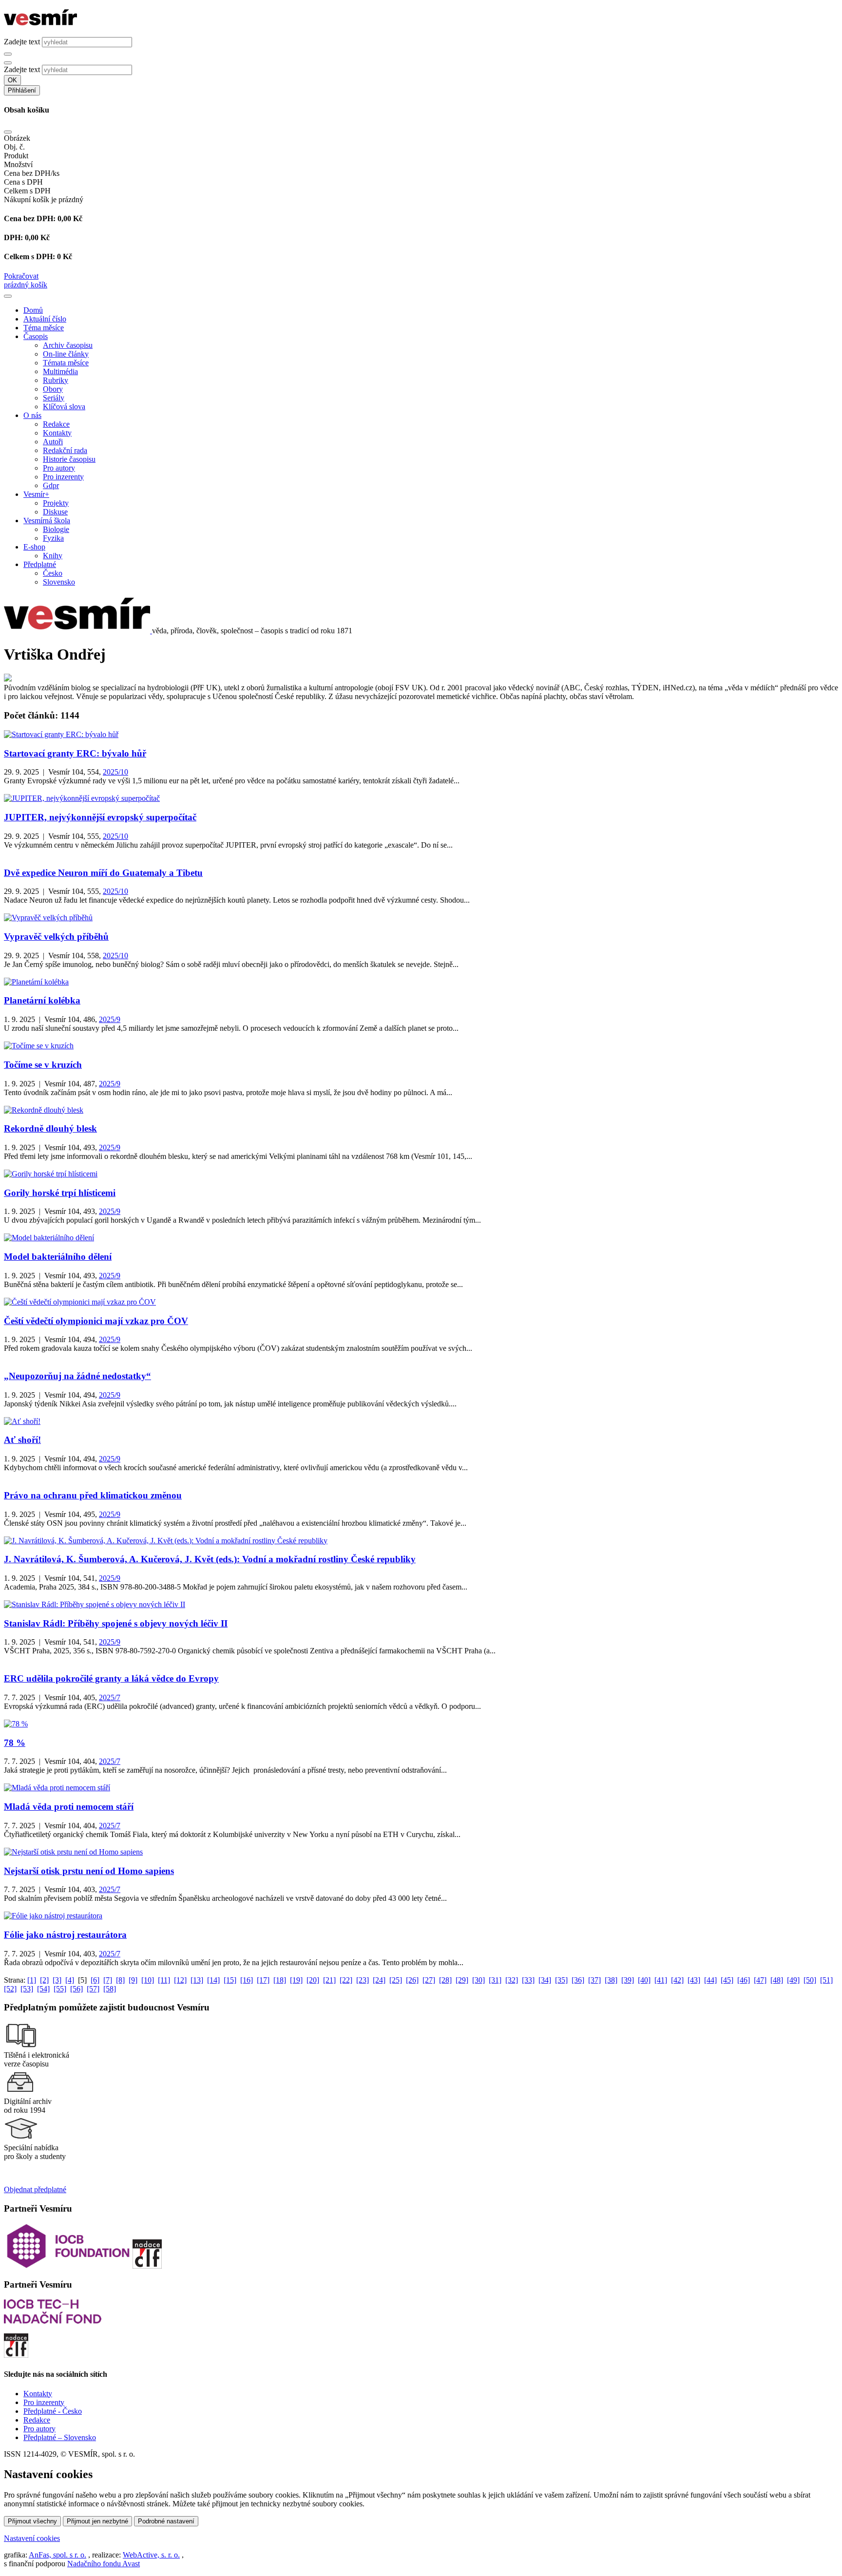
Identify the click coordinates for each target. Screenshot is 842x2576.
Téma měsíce (44, 328)
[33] (528, 1980)
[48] (777, 1980)
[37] (594, 1980)
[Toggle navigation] (8, 296)
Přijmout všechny (32, 2521)
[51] (826, 1980)
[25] (396, 1980)
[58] (110, 1989)
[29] (462, 1980)
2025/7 (110, 1697)
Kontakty (57, 433)
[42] (677, 1980)
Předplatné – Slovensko (60, 2437)
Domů (33, 310)
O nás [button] (32, 415)
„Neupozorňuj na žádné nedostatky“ (77, 1376)
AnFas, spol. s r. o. (57, 2555)
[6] (95, 1980)
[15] (230, 1980)
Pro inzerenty (63, 477)
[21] (329, 1980)
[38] (611, 1980)
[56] (77, 1989)
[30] (478, 1980)
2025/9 (110, 1019)
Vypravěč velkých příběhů (56, 937)
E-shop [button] (34, 547)
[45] (727, 1980)
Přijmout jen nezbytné (97, 2521)
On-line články (66, 354)
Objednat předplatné (35, 2189)
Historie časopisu (69, 459)
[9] (133, 1980)
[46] (744, 1980)
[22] (346, 1980)
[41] (661, 1980)
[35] (561, 1980)
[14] (213, 1980)
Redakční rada (65, 450)
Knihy (53, 556)
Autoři (53, 442)
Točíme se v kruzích (43, 1065)
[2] (44, 1980)
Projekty (56, 503)
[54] (43, 1989)
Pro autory (59, 468)
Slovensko (59, 582)
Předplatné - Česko (53, 2411)
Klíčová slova (64, 407)
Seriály (54, 398)
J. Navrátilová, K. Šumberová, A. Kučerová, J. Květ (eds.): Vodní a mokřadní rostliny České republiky (210, 1559)
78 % (15, 1743)
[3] (57, 1980)
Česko (53, 573)
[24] (379, 1980)
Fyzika (53, 538)
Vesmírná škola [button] (47, 521)
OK (12, 80)
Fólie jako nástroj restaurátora (65, 1935)
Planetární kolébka (42, 1000)
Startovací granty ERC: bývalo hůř (75, 753)
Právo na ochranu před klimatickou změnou (93, 1495)
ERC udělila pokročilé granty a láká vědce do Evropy (111, 1678)
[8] (120, 1980)
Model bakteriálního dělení (58, 1257)
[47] (760, 1980)
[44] (710, 1980)
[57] (93, 1989)
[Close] (8, 132)
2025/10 (115, 772)
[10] (148, 1980)
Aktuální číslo (45, 319)
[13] (197, 1980)
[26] (412, 1980)
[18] (280, 1980)
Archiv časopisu (68, 345)
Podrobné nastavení (166, 2521)
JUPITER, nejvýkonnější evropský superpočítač (100, 817)
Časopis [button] (36, 336)
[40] (644, 1980)
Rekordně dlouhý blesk (50, 1128)
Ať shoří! (22, 1440)
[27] (429, 1980)
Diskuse (55, 512)
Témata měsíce (66, 363)
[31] (495, 1980)
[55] (60, 1989)
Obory (53, 389)
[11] (164, 1980)
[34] (545, 1980)
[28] (445, 1980)
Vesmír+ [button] (36, 494)
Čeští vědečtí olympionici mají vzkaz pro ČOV (96, 1321)
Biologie (56, 529)
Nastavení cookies (32, 2538)
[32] (512, 1980)
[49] (793, 1980)
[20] (313, 1980)
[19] (296, 1980)
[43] (694, 1980)
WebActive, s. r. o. (151, 2555)
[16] (247, 1980)
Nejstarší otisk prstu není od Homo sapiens (89, 1871)
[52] (10, 1989)
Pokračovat (21, 276)
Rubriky (56, 380)
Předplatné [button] (40, 564)
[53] (27, 1989)
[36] (578, 1980)
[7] (108, 1980)
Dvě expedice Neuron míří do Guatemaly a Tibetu (103, 873)
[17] (263, 1980)
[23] (363, 1980)
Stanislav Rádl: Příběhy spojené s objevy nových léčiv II (116, 1623)
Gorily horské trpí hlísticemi (60, 1193)
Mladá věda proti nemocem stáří (69, 1807)
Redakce (56, 424)
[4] (70, 1980)
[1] (32, 1980)
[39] (628, 1980)
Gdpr (51, 485)
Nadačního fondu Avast (104, 2564)
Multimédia (60, 371)
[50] (810, 1980)
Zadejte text (22, 42)
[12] (180, 1980)
